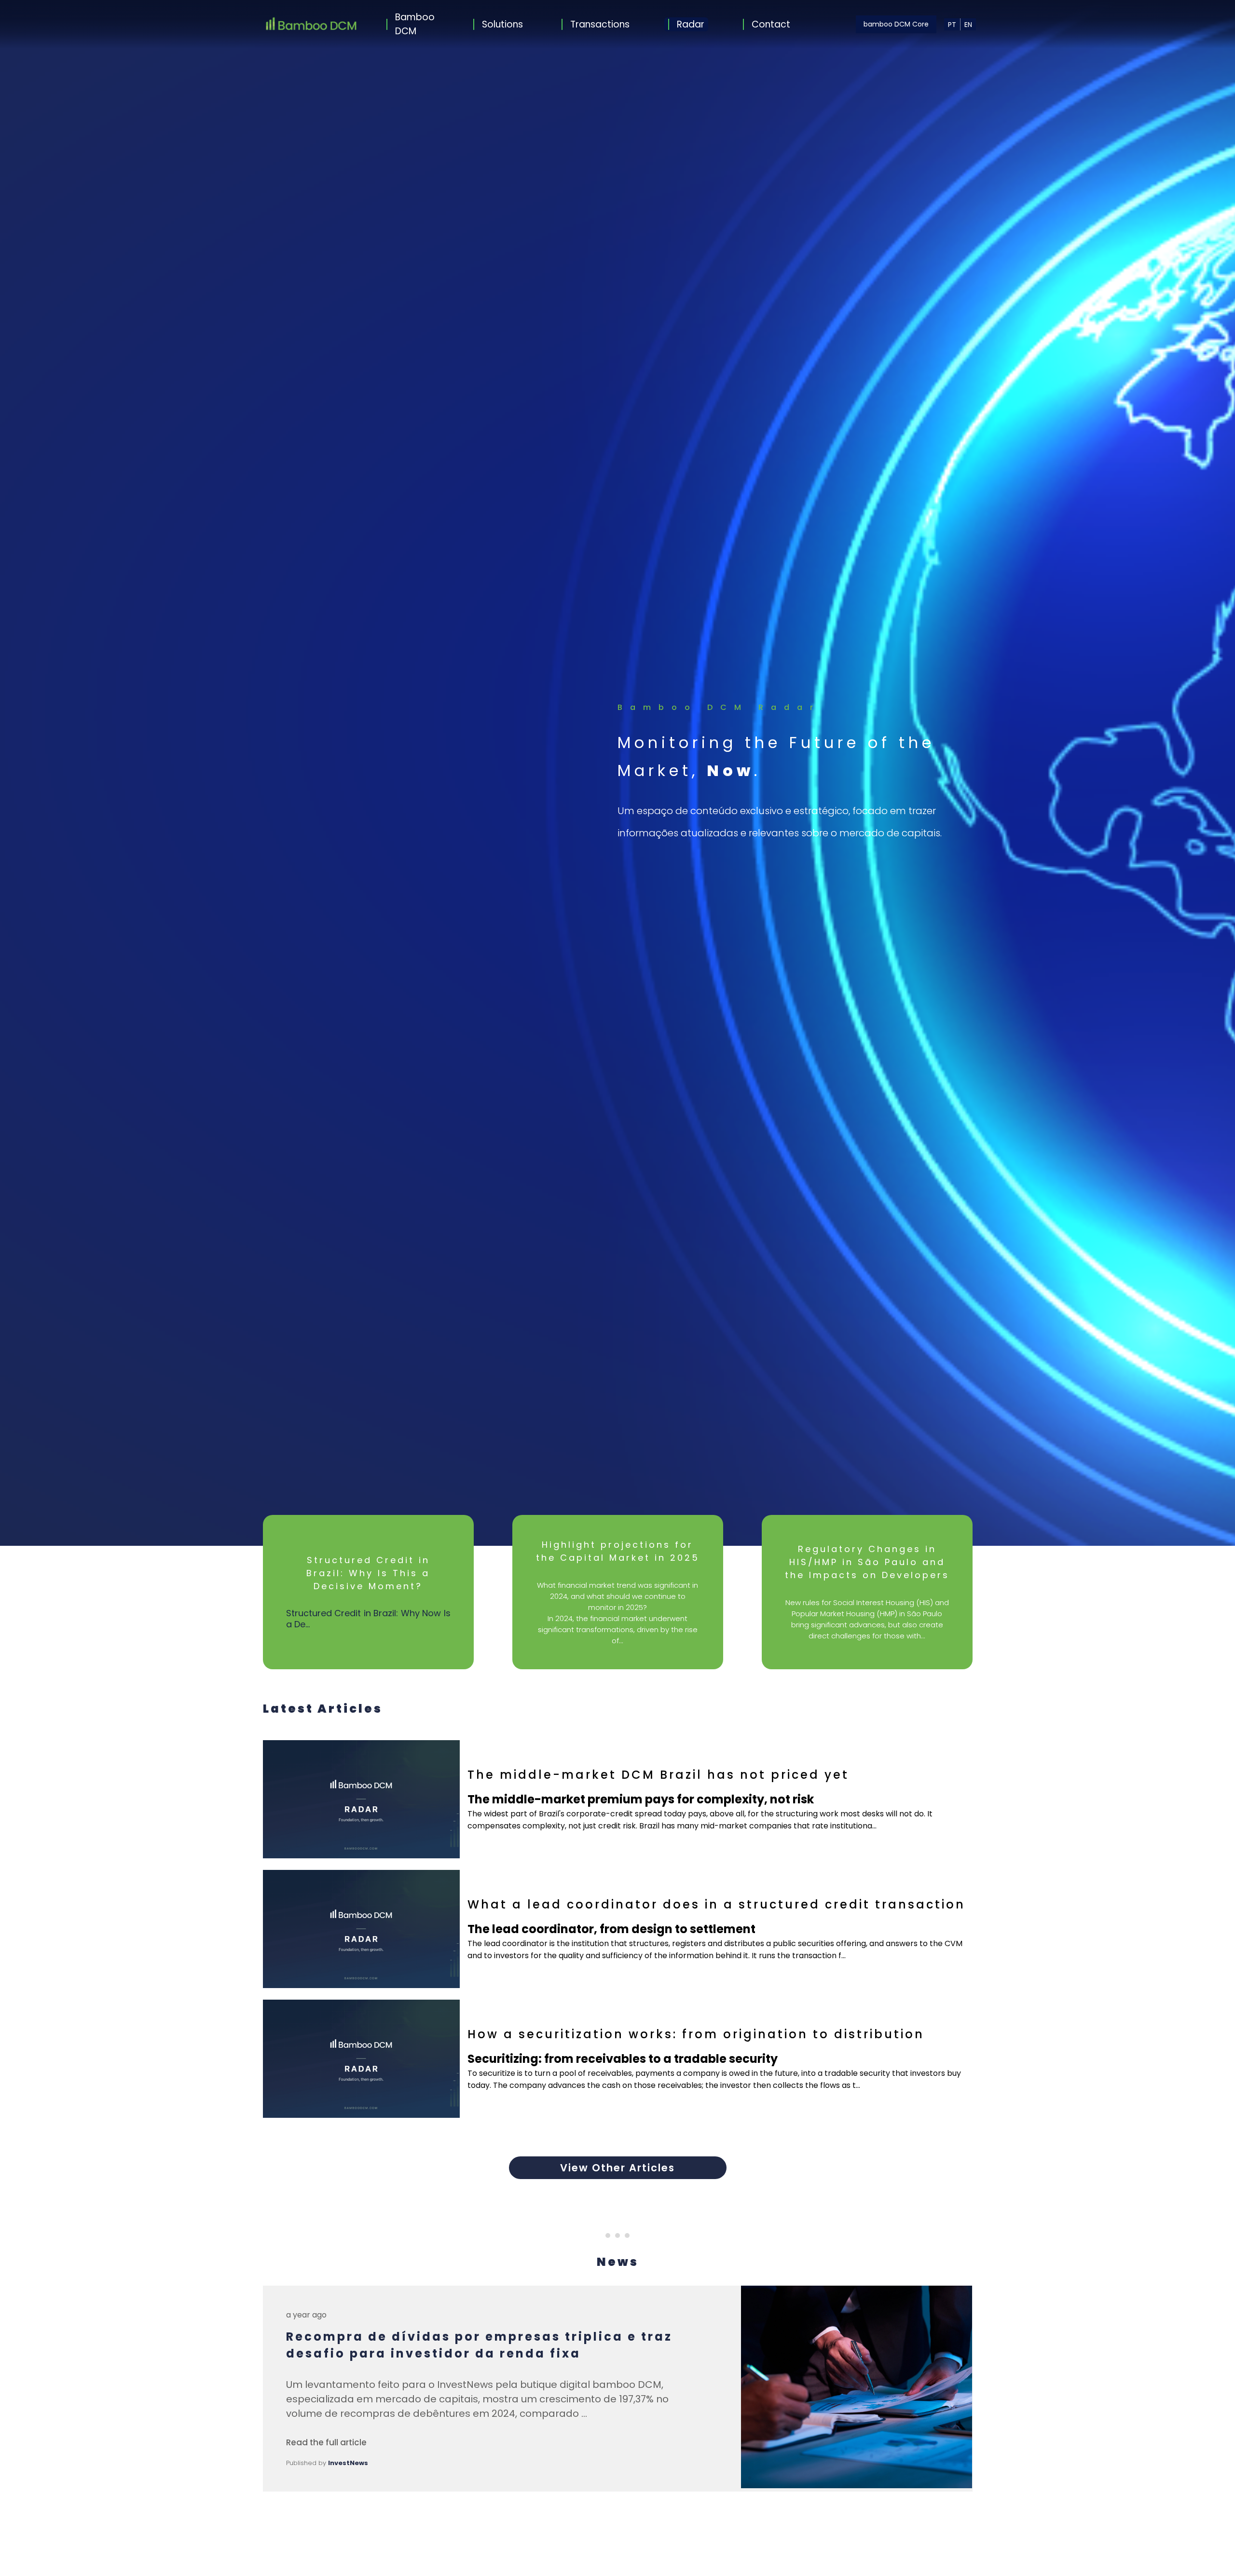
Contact (771, 24)
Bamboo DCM (415, 24)
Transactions (600, 24)
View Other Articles (617, 2168)
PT (952, 25)
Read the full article (326, 2442)
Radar (691, 24)
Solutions (502, 24)
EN (968, 25)
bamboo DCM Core (896, 24)
